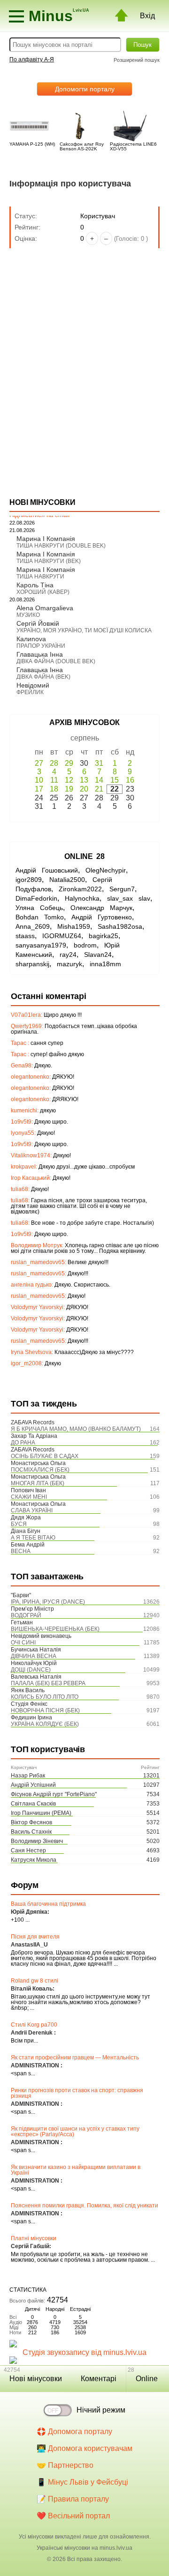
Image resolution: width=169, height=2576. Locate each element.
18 (54, 789)
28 (54, 763)
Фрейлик (30, 692)
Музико (28, 615)
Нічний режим (101, 2410)
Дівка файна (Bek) (43, 677)
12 (69, 780)
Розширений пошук (137, 60)
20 (84, 789)
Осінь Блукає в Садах (45, 1456)
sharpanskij (32, 964)
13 (84, 780)
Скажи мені (29, 1497)
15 (115, 780)
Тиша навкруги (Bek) (49, 561)
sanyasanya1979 (41, 945)
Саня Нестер (28, 1851)
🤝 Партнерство (65, 2465)
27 (39, 763)
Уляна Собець (39, 908)
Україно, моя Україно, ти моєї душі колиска (84, 630)
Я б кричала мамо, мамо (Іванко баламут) (76, 1429)
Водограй (26, 1615)
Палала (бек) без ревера (48, 1683)
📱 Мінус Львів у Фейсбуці (82, 2482)
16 (130, 780)
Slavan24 (98, 955)
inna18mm (105, 964)
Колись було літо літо (45, 1697)
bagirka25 (104, 936)
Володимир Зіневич (37, 1841)
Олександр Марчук (101, 908)
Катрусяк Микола (34, 1860)
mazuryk (69, 964)
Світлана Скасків (33, 1804)
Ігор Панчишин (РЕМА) (41, 1813)
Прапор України (41, 646)
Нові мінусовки (36, 2379)
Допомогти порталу (85, 89)
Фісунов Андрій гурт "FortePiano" (54, 1794)
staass (25, 936)
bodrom (85, 945)
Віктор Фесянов (31, 1822)
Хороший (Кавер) (43, 592)
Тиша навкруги (40, 577)
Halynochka (82, 898)
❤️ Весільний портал (73, 2516)
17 (39, 789)
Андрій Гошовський (47, 870)
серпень (85, 738)
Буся (19, 1524)
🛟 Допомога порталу (74, 2432)
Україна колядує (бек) (45, 1724)
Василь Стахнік (31, 1832)
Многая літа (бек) (38, 1483)
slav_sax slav (129, 898)
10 (39, 780)
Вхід (147, 16)
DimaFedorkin (36, 898)
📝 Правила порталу (73, 2499)
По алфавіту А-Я (32, 59)
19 (69, 789)
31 (99, 763)
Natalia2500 (67, 880)
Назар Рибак (28, 1776)
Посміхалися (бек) (40, 1470)
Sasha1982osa (120, 926)
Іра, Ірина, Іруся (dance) (48, 1602)
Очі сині (23, 1643)
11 (54, 780)
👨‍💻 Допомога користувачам (84, 2448)
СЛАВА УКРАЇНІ (32, 1510)
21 (99, 789)
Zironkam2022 (80, 889)
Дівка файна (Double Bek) (56, 661)
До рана (23, 1443)
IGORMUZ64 (62, 936)
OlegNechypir (106, 870)
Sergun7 (122, 889)
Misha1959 (74, 926)
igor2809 (29, 880)
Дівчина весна (34, 1656)
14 (99, 780)
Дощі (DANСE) (31, 1670)
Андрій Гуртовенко (102, 917)
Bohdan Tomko (40, 917)
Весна (21, 1551)
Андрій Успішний (33, 1785)
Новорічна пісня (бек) (45, 1710)
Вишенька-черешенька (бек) (55, 1629)
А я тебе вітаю (33, 1538)
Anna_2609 (33, 926)
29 (69, 763)
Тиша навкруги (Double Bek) (61, 546)
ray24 (68, 955)
